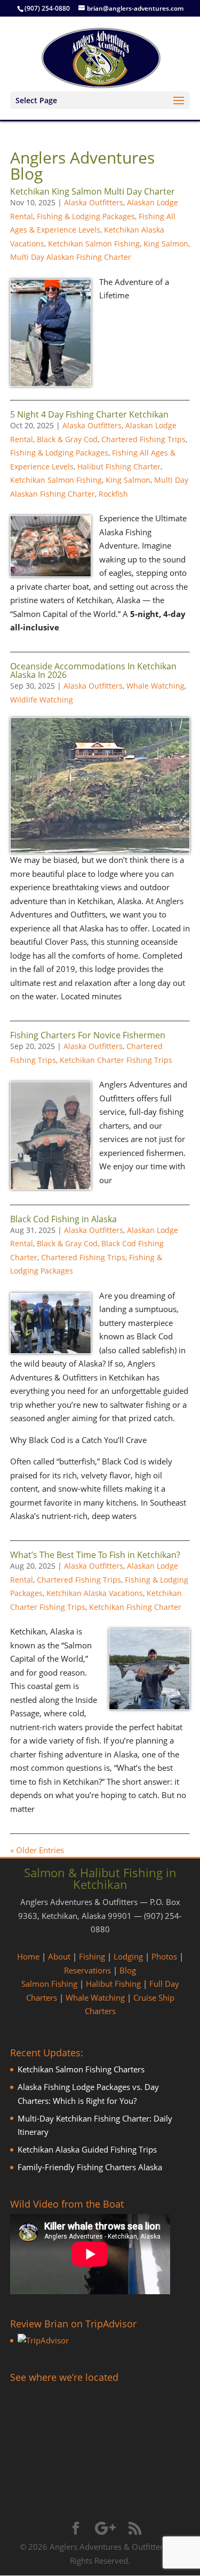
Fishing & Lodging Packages (86, 216)
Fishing (92, 1956)
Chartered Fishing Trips (143, 439)
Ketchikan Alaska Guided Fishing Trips (87, 2149)
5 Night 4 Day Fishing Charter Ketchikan (89, 414)
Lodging (128, 1956)
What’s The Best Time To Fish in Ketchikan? (95, 1555)
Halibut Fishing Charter (119, 466)
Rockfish (113, 494)
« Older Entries (37, 1850)
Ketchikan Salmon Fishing (94, 244)
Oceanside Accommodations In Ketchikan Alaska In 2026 (93, 670)
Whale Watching (155, 686)
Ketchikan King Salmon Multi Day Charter (93, 191)
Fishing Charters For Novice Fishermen (88, 1035)
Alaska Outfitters (94, 202)
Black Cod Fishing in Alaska (63, 1219)
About (59, 1956)
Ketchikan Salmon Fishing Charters (81, 2069)
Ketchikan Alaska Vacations (95, 1593)
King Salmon (166, 244)
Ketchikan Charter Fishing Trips (116, 1060)
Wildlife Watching (42, 700)
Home (28, 1956)
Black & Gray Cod (67, 439)
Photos (164, 1956)
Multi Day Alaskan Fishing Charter (71, 257)
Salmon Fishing (49, 1984)
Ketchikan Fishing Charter (135, 1607)
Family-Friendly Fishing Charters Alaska (90, 2167)
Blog (128, 1970)
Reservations (87, 1970)
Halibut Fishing (113, 1984)
